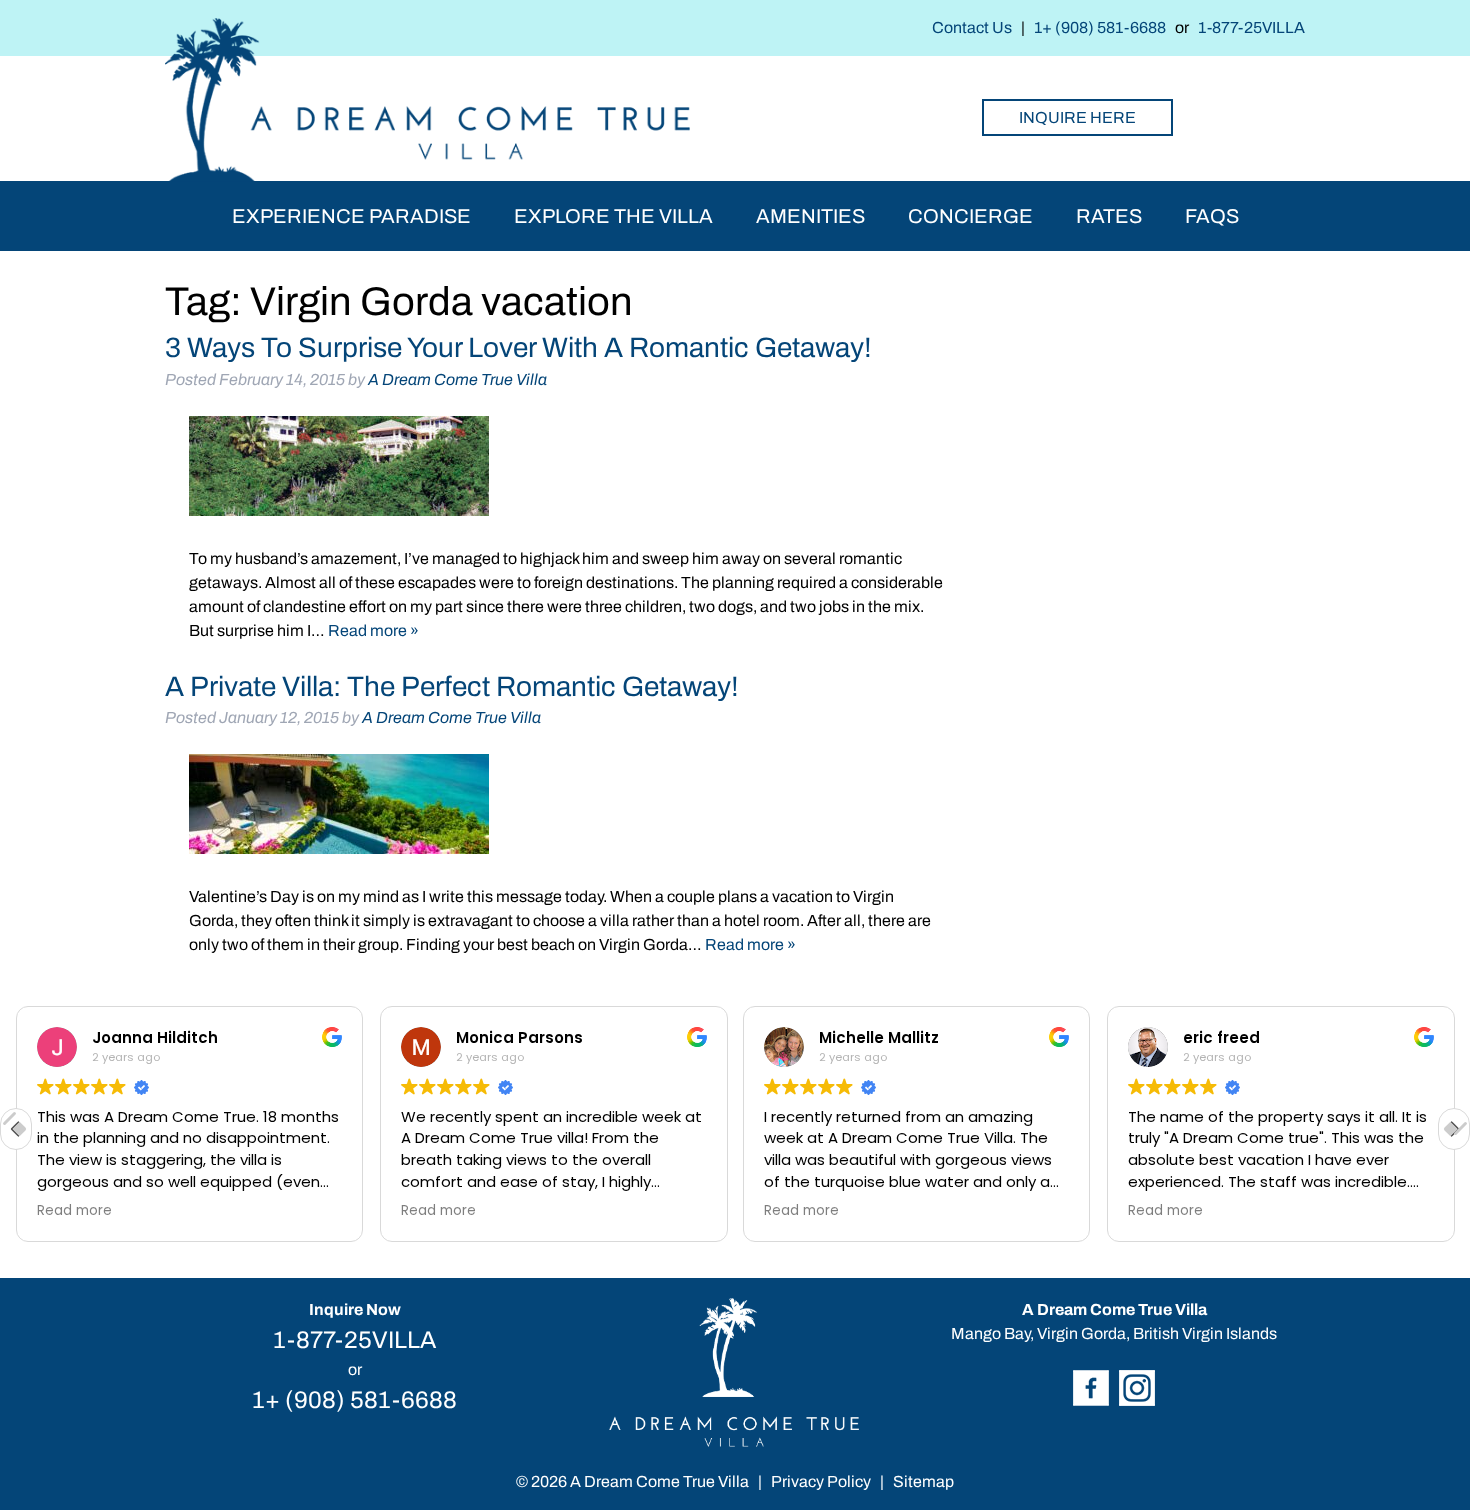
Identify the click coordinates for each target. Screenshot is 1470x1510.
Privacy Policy (821, 1481)
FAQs (1212, 216)
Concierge (970, 216)
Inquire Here (1077, 117)
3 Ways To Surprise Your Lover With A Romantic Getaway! (518, 347)
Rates (1109, 216)
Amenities (810, 216)
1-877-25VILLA (1251, 27)
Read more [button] (74, 1211)
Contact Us (972, 27)
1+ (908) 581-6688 (1100, 27)
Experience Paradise (351, 216)
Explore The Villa (613, 216)
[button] (1454, 1129)
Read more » (373, 630)
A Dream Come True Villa (457, 379)
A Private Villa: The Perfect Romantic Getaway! (452, 686)
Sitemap (923, 1481)
